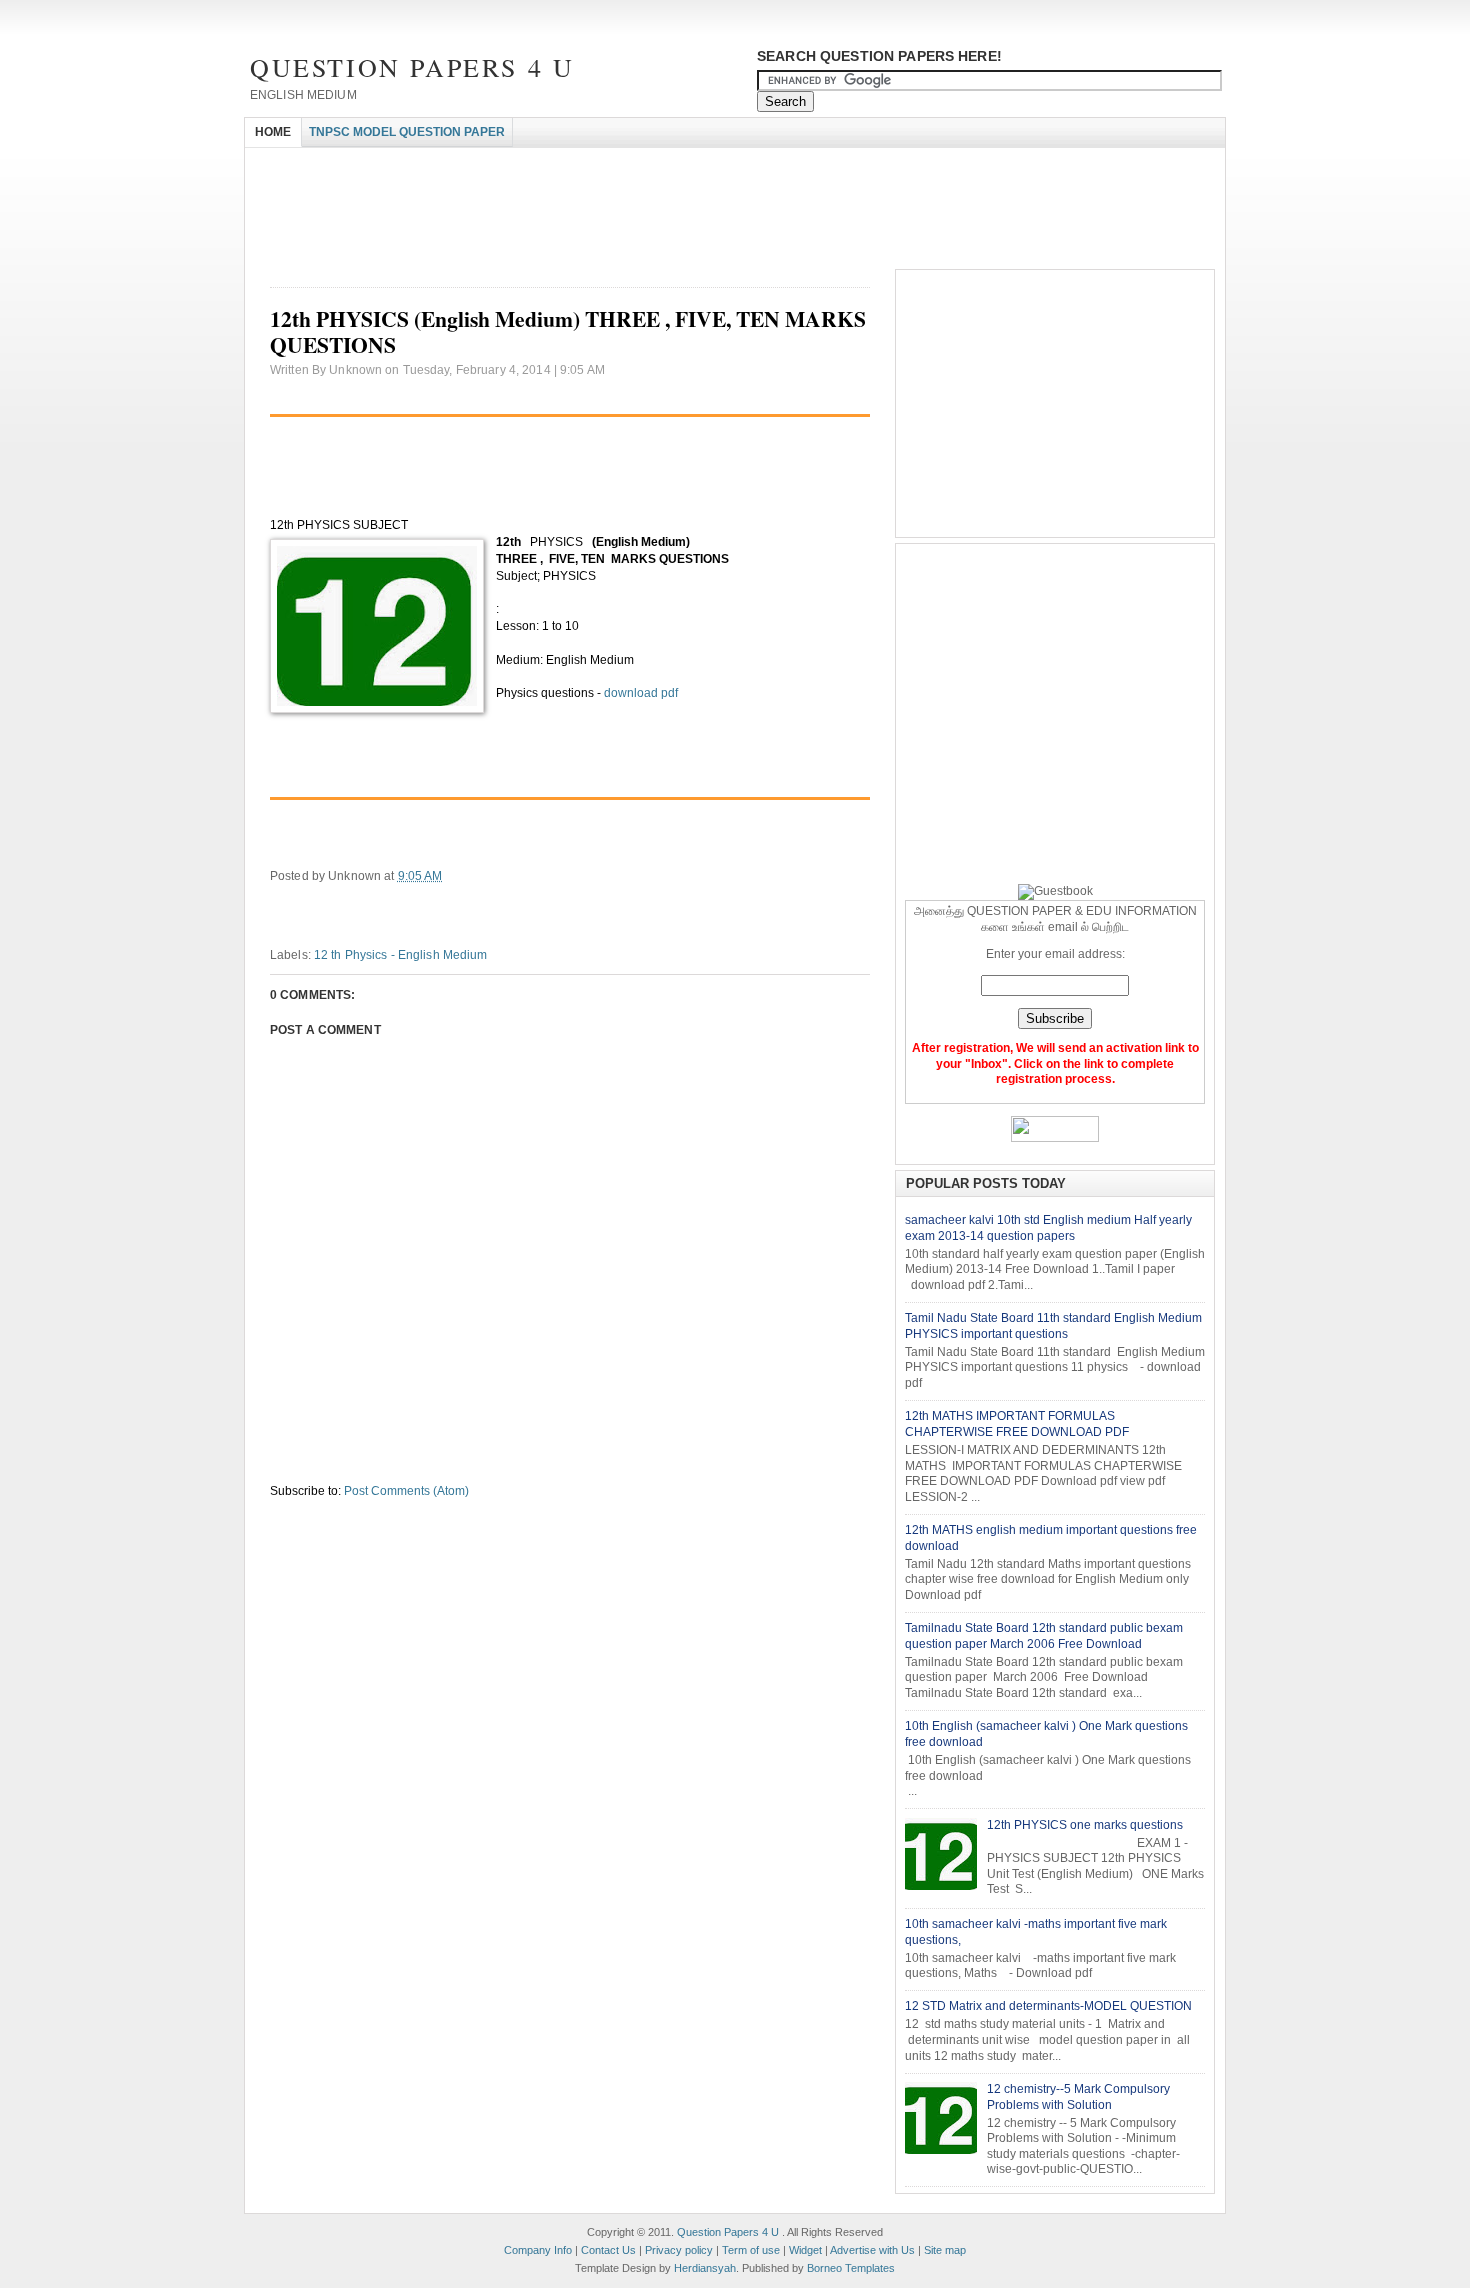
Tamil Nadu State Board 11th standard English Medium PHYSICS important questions (1053, 1326)
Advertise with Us (872, 2250)
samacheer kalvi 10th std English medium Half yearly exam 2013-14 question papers (1048, 1228)
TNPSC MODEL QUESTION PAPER (407, 132)
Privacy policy (679, 2250)
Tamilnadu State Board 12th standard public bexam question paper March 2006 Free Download (1044, 1636)
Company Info (538, 2250)
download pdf (639, 693)
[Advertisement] (609, 165)
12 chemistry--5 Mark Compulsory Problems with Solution (1078, 2097)
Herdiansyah (705, 2268)
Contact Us (608, 2250)
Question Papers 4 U (412, 67)
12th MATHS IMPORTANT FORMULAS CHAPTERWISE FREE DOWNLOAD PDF (1017, 1424)
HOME (273, 132)
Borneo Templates (851, 2268)
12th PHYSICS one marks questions (1085, 1825)
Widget (805, 2250)
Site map (945, 2250)
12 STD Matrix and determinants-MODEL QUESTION (1048, 2006)
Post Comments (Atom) (406, 1491)
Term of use (751, 2250)
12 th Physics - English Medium (401, 955)
